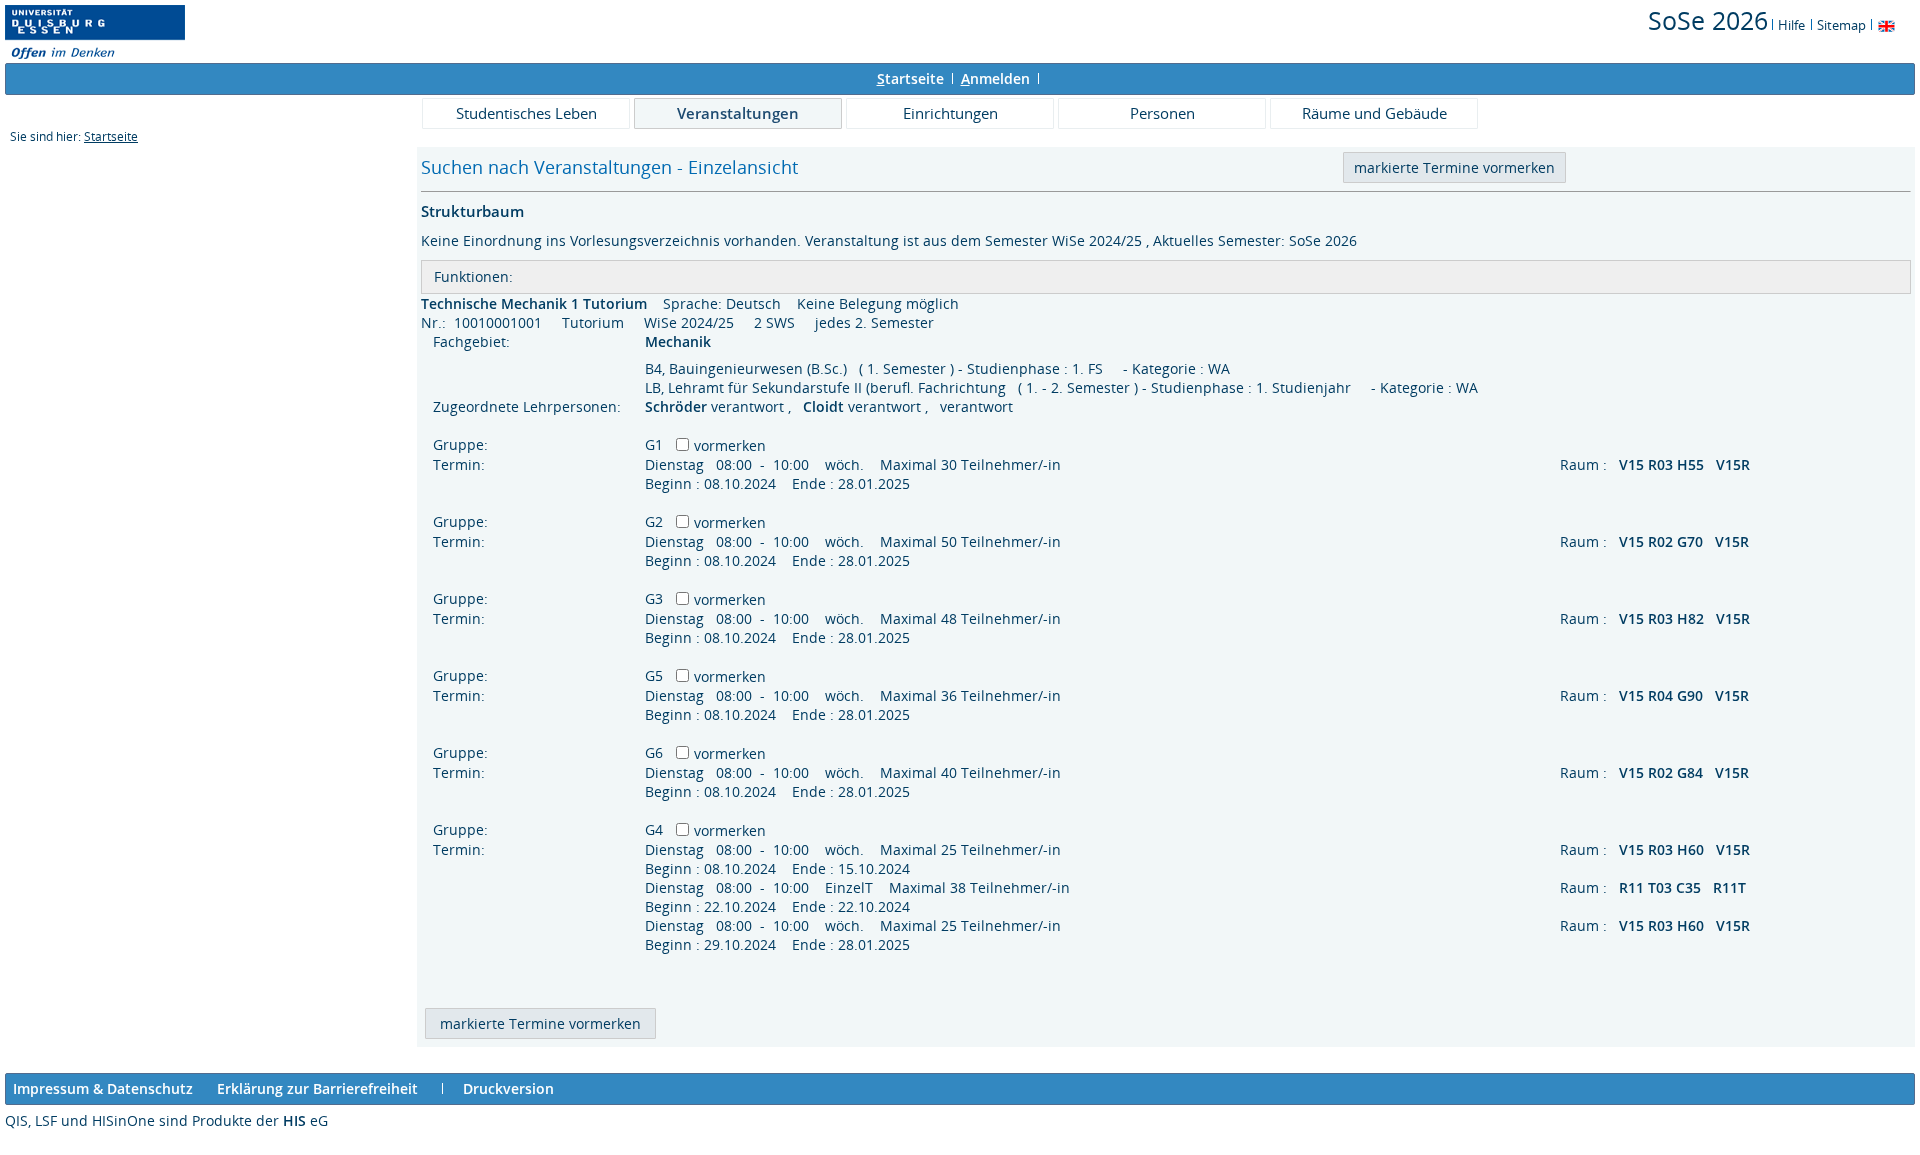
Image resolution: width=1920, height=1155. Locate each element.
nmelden (995, 78)
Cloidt (825, 406)
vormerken (730, 445)
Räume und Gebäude (1374, 113)
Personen (1162, 113)
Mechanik (680, 341)
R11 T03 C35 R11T (1684, 887)
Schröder (678, 406)
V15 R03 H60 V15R (1686, 849)
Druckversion (508, 1088)
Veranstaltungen (738, 113)
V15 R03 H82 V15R (1686, 618)
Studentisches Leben (526, 113)
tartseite (910, 78)
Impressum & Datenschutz (103, 1088)
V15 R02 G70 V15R (1686, 541)
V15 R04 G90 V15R (1686, 695)
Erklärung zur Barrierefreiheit (317, 1088)
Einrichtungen (950, 113)
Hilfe (1791, 25)
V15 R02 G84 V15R (1686, 772)
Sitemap (1841, 25)
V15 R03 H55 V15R (1686, 464)
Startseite (111, 136)
